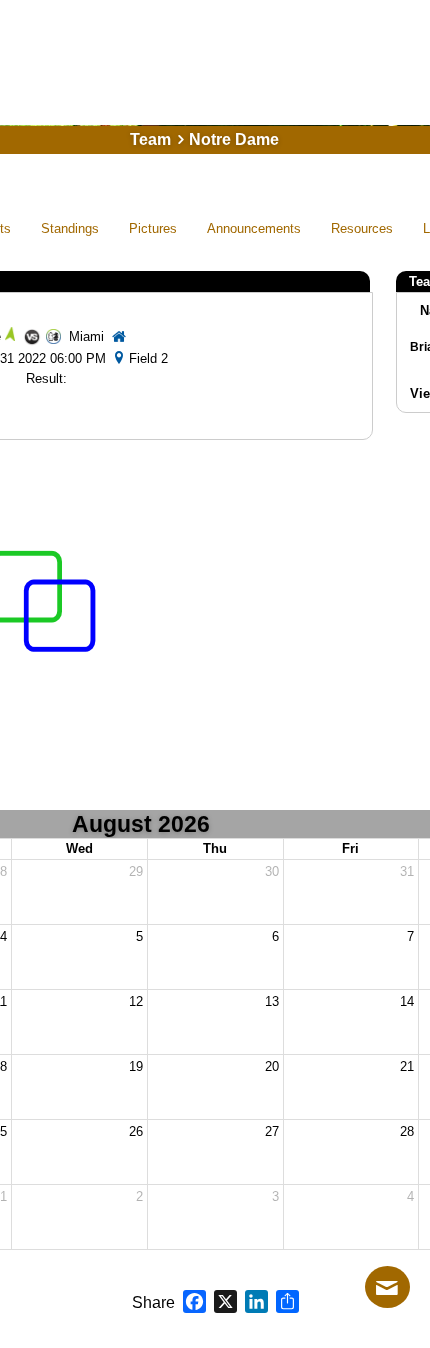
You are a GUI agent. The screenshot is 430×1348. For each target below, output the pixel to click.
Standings (70, 228)
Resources (362, 228)
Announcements (254, 228)
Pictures (153, 228)
